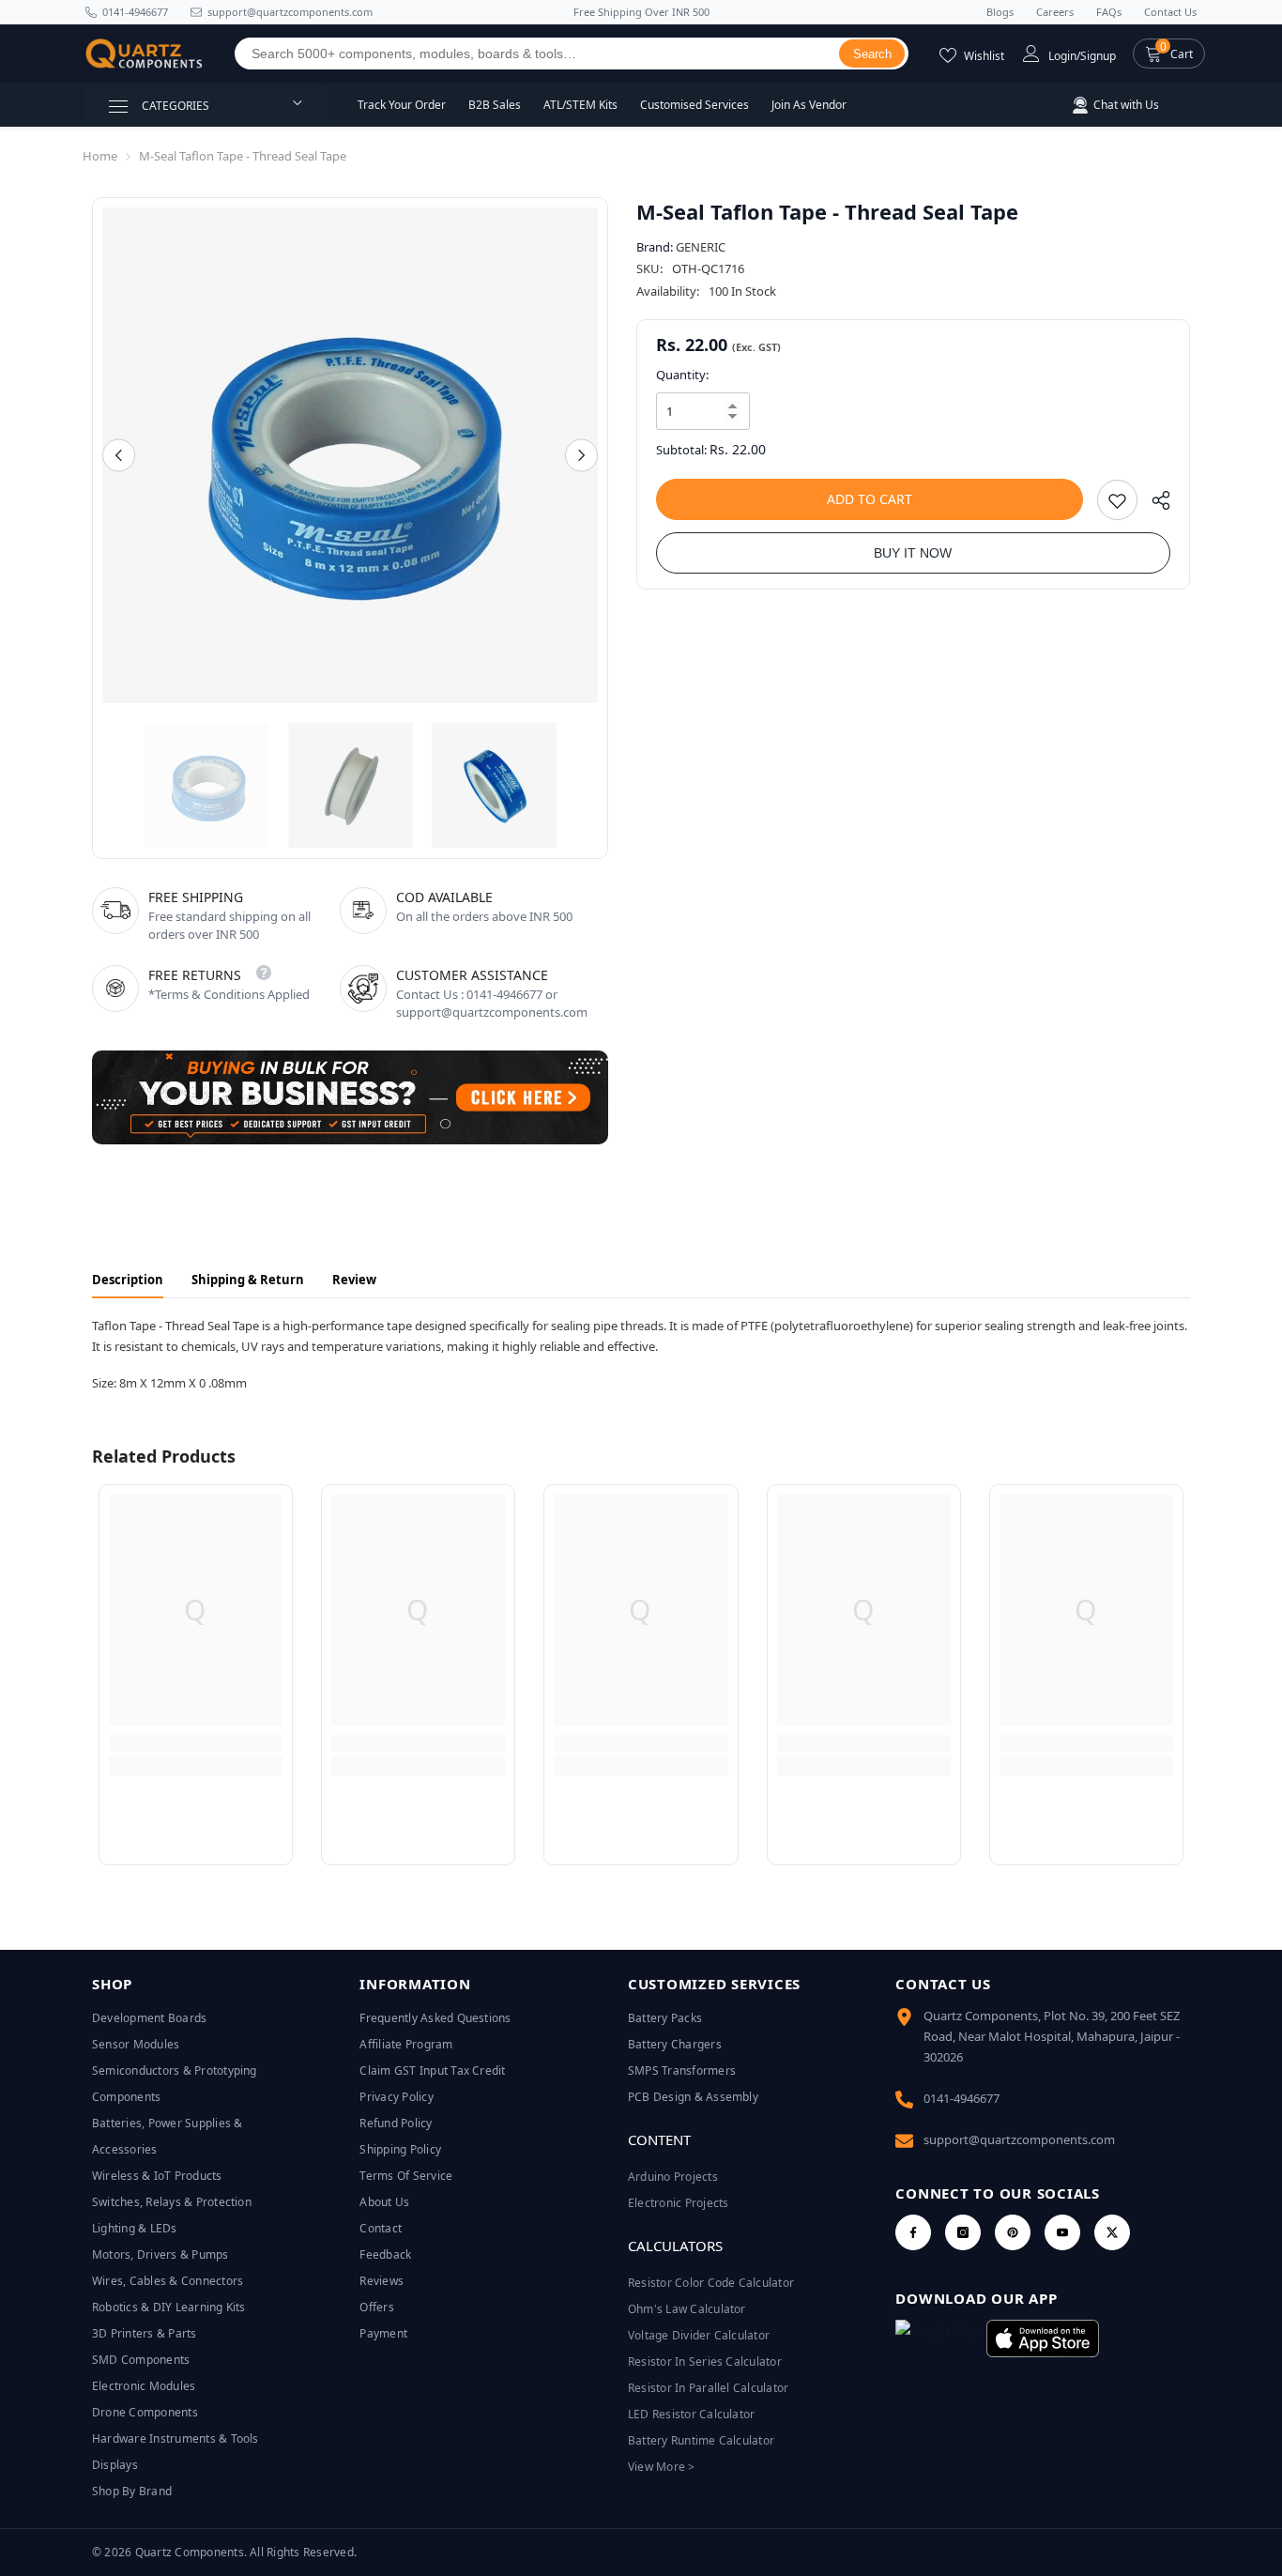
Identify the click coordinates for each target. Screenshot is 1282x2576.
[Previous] (119, 456)
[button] (1169, 54)
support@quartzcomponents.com (1019, 2139)
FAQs (1109, 12)
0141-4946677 (135, 12)
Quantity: (682, 375)
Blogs (1000, 12)
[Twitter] (1112, 2232)
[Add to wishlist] (1117, 500)
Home (100, 156)
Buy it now (913, 553)
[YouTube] (1062, 2232)
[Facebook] (913, 2232)
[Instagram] (963, 2232)
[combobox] (537, 54)
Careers (1055, 12)
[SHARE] (1154, 505)
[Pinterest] (1013, 2232)
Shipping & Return (248, 1280)
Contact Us (1170, 12)
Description (128, 1280)
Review (354, 1280)
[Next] (581, 456)
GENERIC (701, 247)
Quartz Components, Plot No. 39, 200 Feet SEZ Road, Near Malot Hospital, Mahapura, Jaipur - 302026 (1052, 2036)
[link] (196, 1743)
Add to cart (870, 499)
